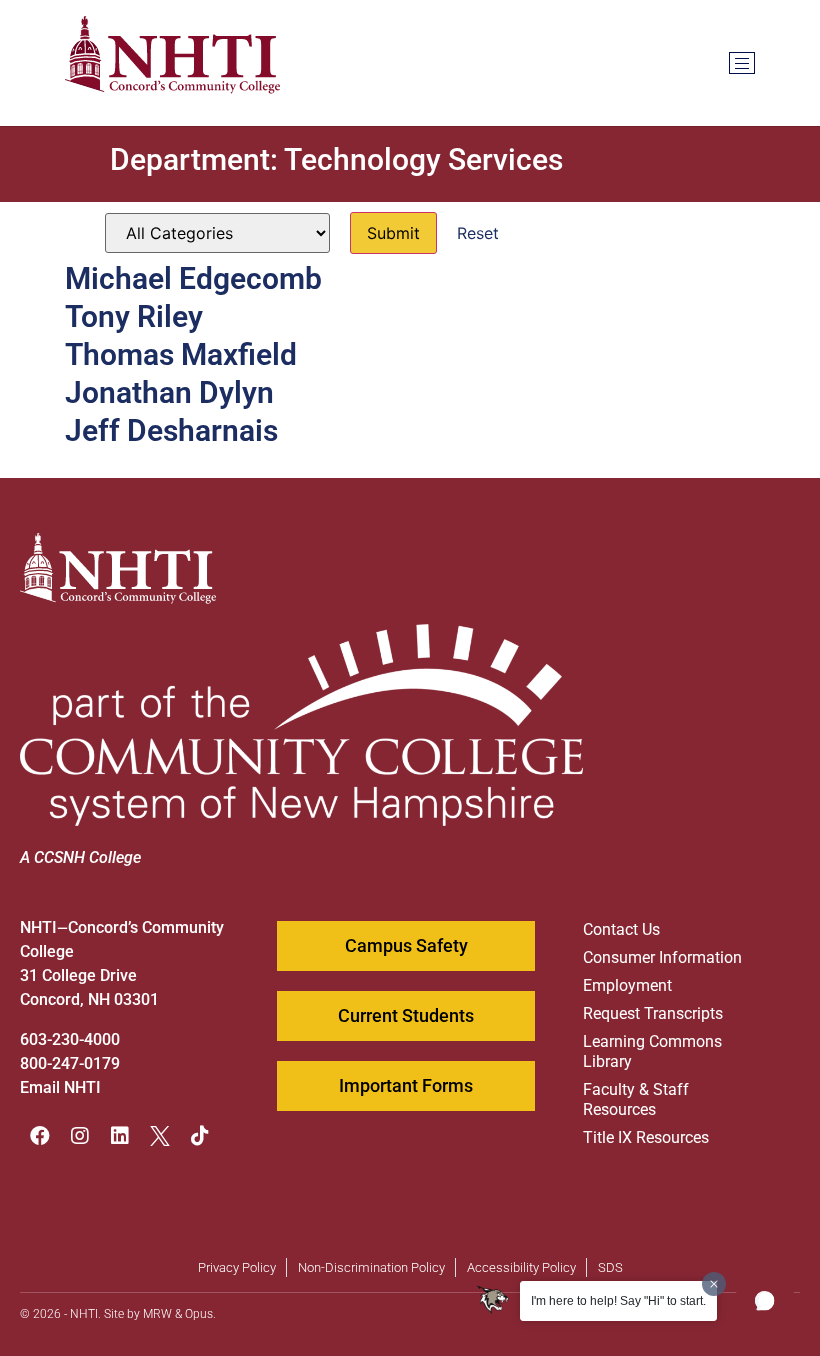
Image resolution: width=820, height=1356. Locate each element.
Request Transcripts (653, 1013)
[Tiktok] (200, 1136)
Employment (627, 985)
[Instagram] (80, 1136)
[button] (765, 1301)
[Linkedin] (120, 1136)
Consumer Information (662, 957)
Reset (478, 233)
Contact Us (621, 929)
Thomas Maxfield (181, 354)
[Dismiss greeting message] (714, 1284)
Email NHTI (60, 1087)
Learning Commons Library (652, 1051)
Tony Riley (134, 316)
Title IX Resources (646, 1137)
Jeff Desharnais (171, 430)
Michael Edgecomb (193, 278)
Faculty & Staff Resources (636, 1099)
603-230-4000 (70, 1039)
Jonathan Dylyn (169, 392)
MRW (157, 1314)
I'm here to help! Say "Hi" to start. (618, 1301)
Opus (199, 1314)
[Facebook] (40, 1136)
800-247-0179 (70, 1063)
